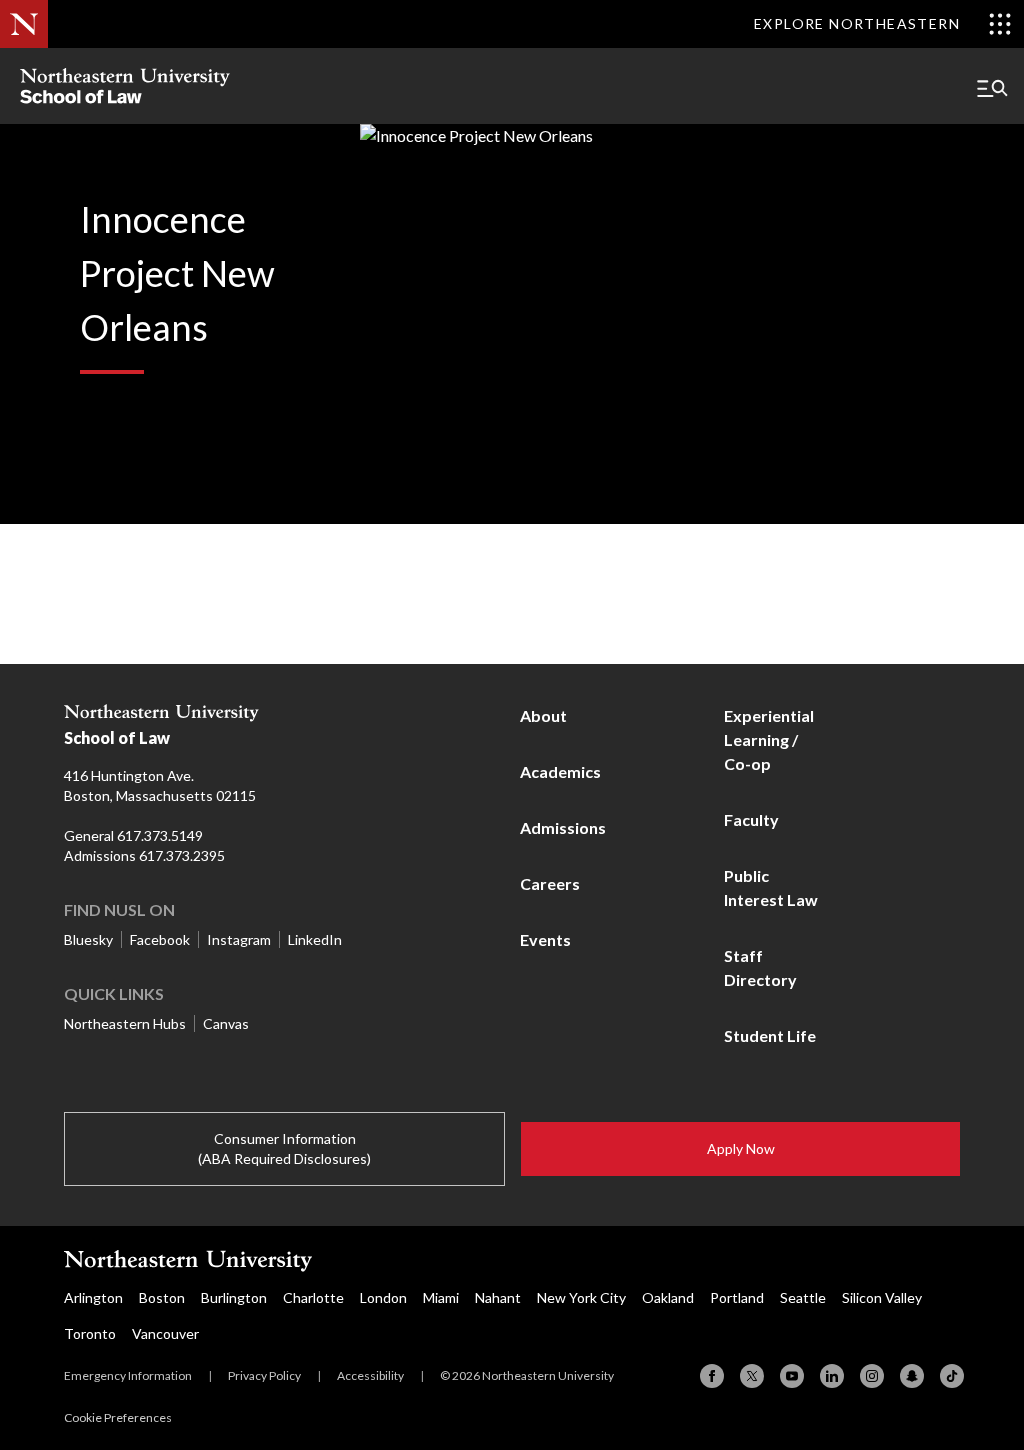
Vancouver (165, 1333)
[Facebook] (712, 1376)
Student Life (770, 1035)
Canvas (226, 1023)
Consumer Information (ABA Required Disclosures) (284, 1148)
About (543, 715)
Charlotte (313, 1297)
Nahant (498, 1297)
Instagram (239, 939)
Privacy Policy (264, 1375)
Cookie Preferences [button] (118, 1417)
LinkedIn (315, 939)
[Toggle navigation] (992, 88)
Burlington (234, 1297)
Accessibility (370, 1375)
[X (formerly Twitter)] (752, 1376)
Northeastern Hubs (125, 1023)
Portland (737, 1297)
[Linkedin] (832, 1376)
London (383, 1297)
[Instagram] (872, 1376)
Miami (441, 1297)
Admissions (563, 827)
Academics (560, 771)
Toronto (90, 1333)
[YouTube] (792, 1376)
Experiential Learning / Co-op (769, 739)
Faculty (751, 819)
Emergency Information (128, 1375)
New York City (581, 1297)
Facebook (160, 939)
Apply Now (741, 1148)
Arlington (93, 1297)
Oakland (668, 1297)
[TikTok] (952, 1376)
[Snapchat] (912, 1376)
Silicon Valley (882, 1297)
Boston (162, 1297)
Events (545, 939)
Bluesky (88, 939)
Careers (550, 883)
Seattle (803, 1297)
